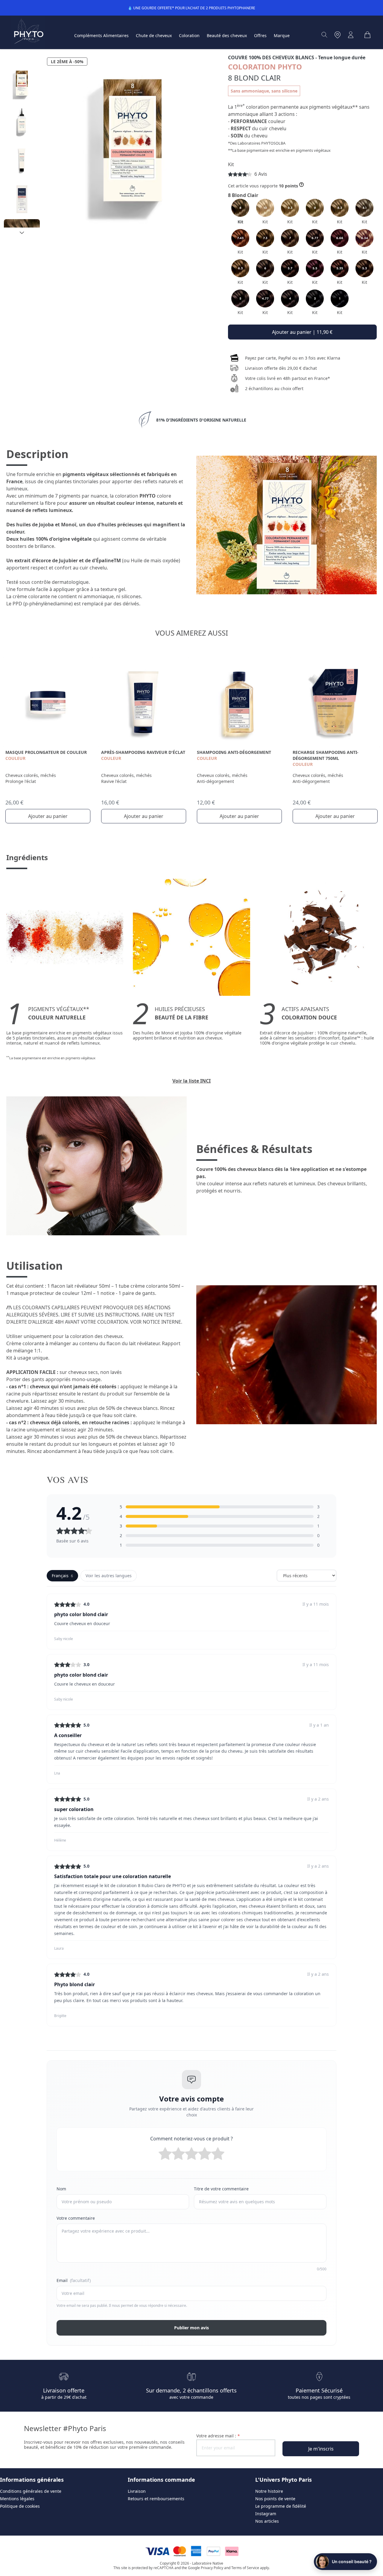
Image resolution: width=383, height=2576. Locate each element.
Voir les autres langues (109, 1576)
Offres (260, 35)
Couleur (15, 758)
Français (62, 1576)
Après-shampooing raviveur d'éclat (143, 752)
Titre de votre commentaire (221, 2189)
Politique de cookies (20, 2506)
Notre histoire (269, 2491)
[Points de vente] (338, 35)
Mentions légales (17, 2499)
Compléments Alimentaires (101, 35)
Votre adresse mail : (218, 2436)
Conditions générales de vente (31, 2491)
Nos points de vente (275, 2499)
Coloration (189, 35)
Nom (61, 2189)
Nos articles (267, 2521)
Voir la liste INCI (191, 1081)
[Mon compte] (351, 35)
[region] (22, 147)
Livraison (137, 2491)
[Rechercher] (324, 35)
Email (74, 2280)
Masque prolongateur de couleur (46, 752)
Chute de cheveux (154, 35)
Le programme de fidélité (281, 2506)
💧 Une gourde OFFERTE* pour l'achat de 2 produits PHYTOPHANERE (191, 8)
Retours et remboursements (156, 2499)
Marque (282, 35)
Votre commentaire (76, 2218)
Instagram (266, 2514)
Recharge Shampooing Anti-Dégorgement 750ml (326, 755)
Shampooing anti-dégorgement (234, 752)
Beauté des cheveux (227, 35)
